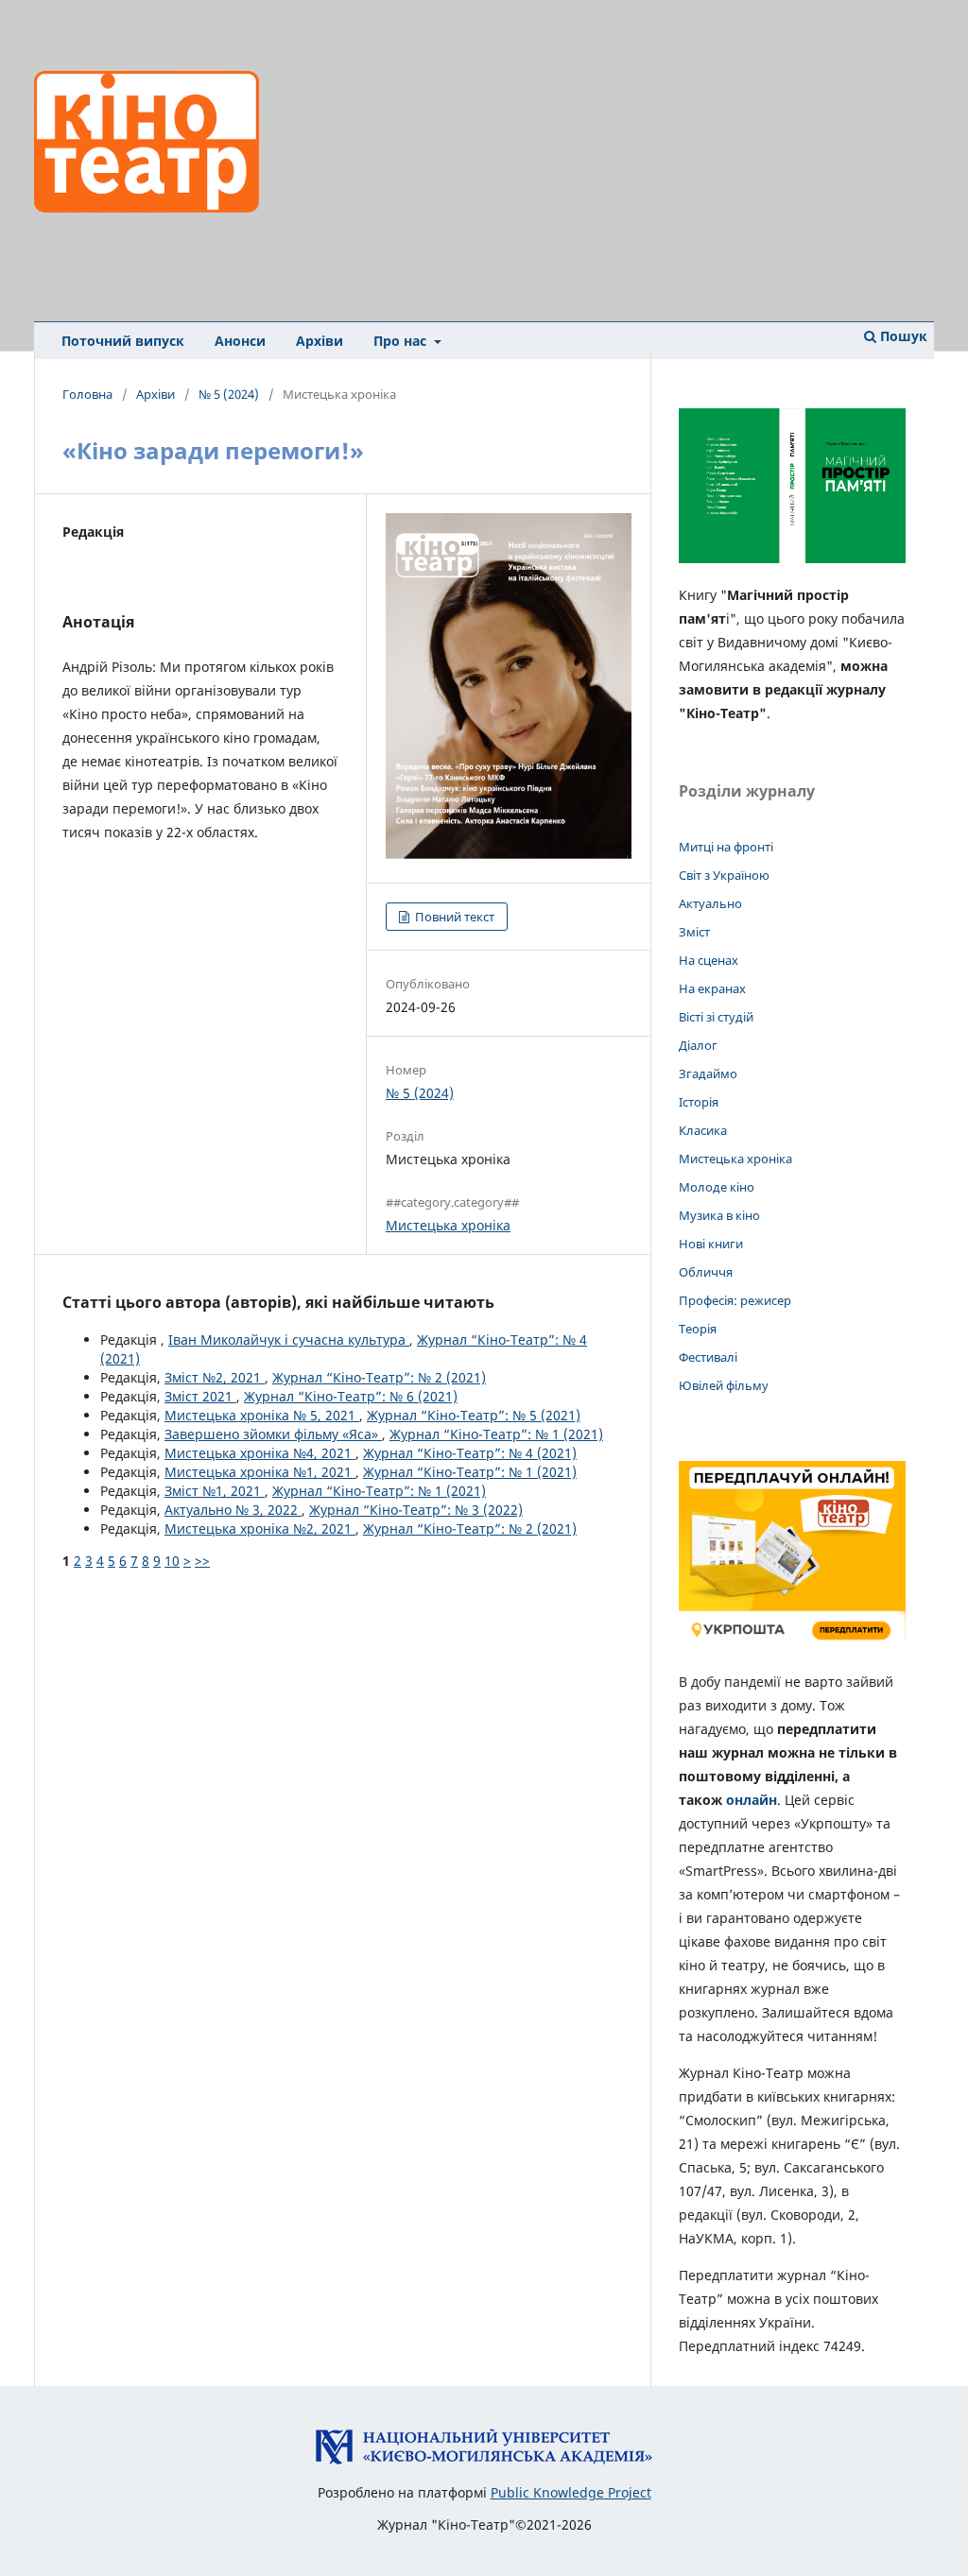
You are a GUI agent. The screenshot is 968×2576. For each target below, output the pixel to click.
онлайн (752, 1800)
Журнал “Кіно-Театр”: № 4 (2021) (470, 1453)
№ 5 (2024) (229, 394)
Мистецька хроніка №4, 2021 (260, 1453)
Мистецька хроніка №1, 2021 (260, 1472)
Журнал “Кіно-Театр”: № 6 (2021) (351, 1396)
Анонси (240, 341)
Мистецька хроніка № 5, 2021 (262, 1415)
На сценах (709, 960)
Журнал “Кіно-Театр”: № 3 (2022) (416, 1510)
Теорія (698, 1329)
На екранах (712, 988)
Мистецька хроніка (448, 1225)
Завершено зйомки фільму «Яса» (273, 1434)
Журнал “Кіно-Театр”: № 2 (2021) (379, 1377)
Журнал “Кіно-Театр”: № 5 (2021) (474, 1415)
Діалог (698, 1045)
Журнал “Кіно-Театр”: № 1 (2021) (496, 1434)
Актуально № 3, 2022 (233, 1510)
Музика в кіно (719, 1215)
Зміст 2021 (200, 1396)
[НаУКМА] (484, 2460)
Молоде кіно (717, 1187)
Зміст (694, 932)
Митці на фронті (726, 847)
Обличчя (706, 1272)
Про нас (402, 341)
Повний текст (453, 917)
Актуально (710, 903)
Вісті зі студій (716, 1017)
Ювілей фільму (724, 1385)
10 (172, 1561)
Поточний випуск (123, 341)
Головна (87, 394)
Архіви (320, 341)
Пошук (902, 336)
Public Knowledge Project (571, 2492)
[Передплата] (792, 1645)
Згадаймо (708, 1073)
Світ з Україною (724, 875)
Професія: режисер (735, 1300)
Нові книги (711, 1244)
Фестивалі (708, 1357)
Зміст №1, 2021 (215, 1491)
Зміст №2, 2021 (215, 1377)
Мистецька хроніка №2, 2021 (260, 1528)
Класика (703, 1130)
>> (202, 1561)
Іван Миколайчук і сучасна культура (289, 1340)
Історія (699, 1102)
